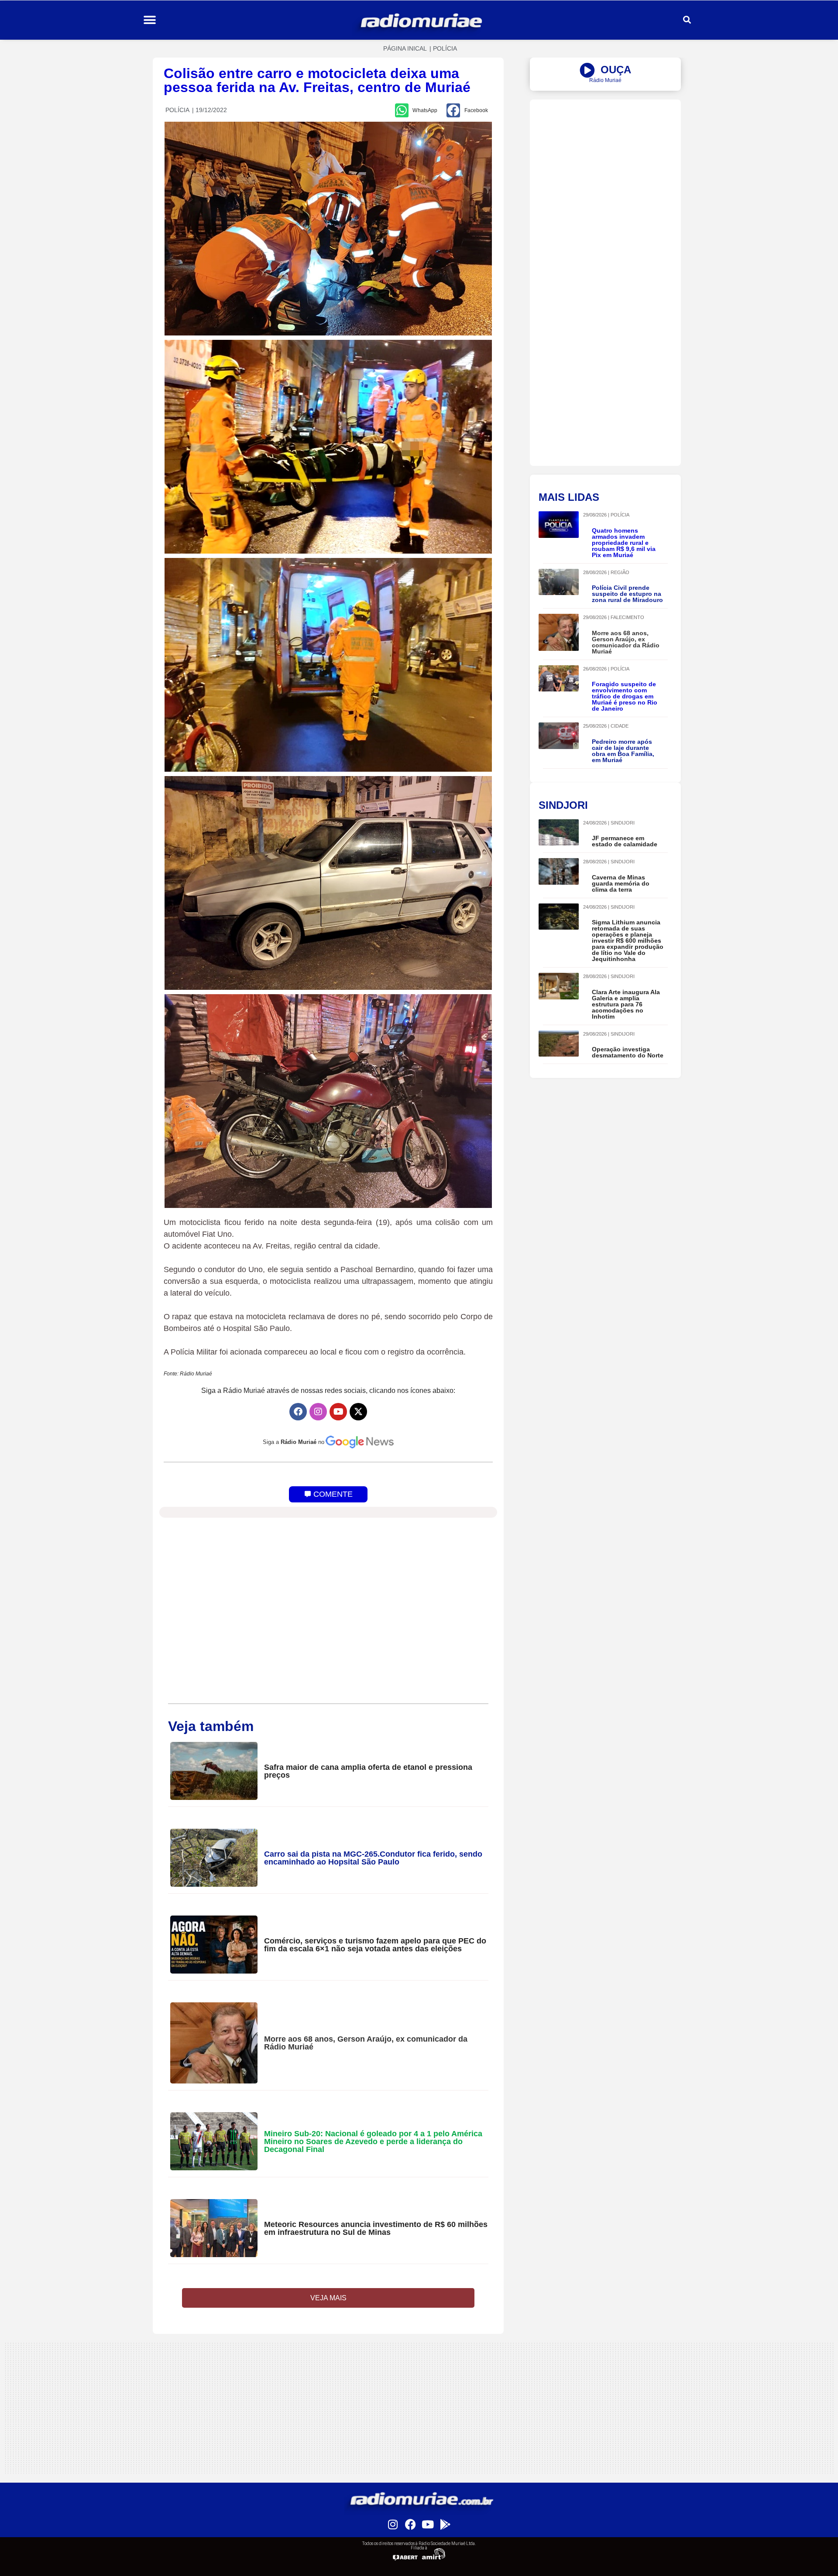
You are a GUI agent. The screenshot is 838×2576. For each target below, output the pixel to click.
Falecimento (627, 617)
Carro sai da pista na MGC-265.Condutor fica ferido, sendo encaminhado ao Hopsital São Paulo (373, 1858)
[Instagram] (318, 1412)
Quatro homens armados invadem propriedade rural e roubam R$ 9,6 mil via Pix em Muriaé (624, 543)
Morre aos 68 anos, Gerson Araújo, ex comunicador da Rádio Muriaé (366, 2043)
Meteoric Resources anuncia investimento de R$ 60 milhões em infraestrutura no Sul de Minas (376, 2228)
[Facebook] (298, 1412)
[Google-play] (445, 2524)
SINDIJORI (623, 823)
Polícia (445, 48)
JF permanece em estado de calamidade (625, 841)
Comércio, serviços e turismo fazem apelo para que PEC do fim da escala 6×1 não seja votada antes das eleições (375, 1945)
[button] (149, 20)
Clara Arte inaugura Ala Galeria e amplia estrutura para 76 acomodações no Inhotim (626, 1004)
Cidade (620, 726)
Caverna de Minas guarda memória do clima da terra (621, 883)
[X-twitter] (358, 1412)
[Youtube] (338, 1412)
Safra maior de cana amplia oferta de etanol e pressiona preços (368, 1771)
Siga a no (294, 1442)
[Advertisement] (605, 161)
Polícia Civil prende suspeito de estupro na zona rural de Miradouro (627, 594)
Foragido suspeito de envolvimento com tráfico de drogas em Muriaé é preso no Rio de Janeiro (625, 696)
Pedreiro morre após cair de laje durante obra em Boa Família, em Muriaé (623, 751)
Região (620, 572)
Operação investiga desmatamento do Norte (628, 1052)
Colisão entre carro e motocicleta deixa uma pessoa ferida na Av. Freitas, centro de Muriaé (317, 80)
